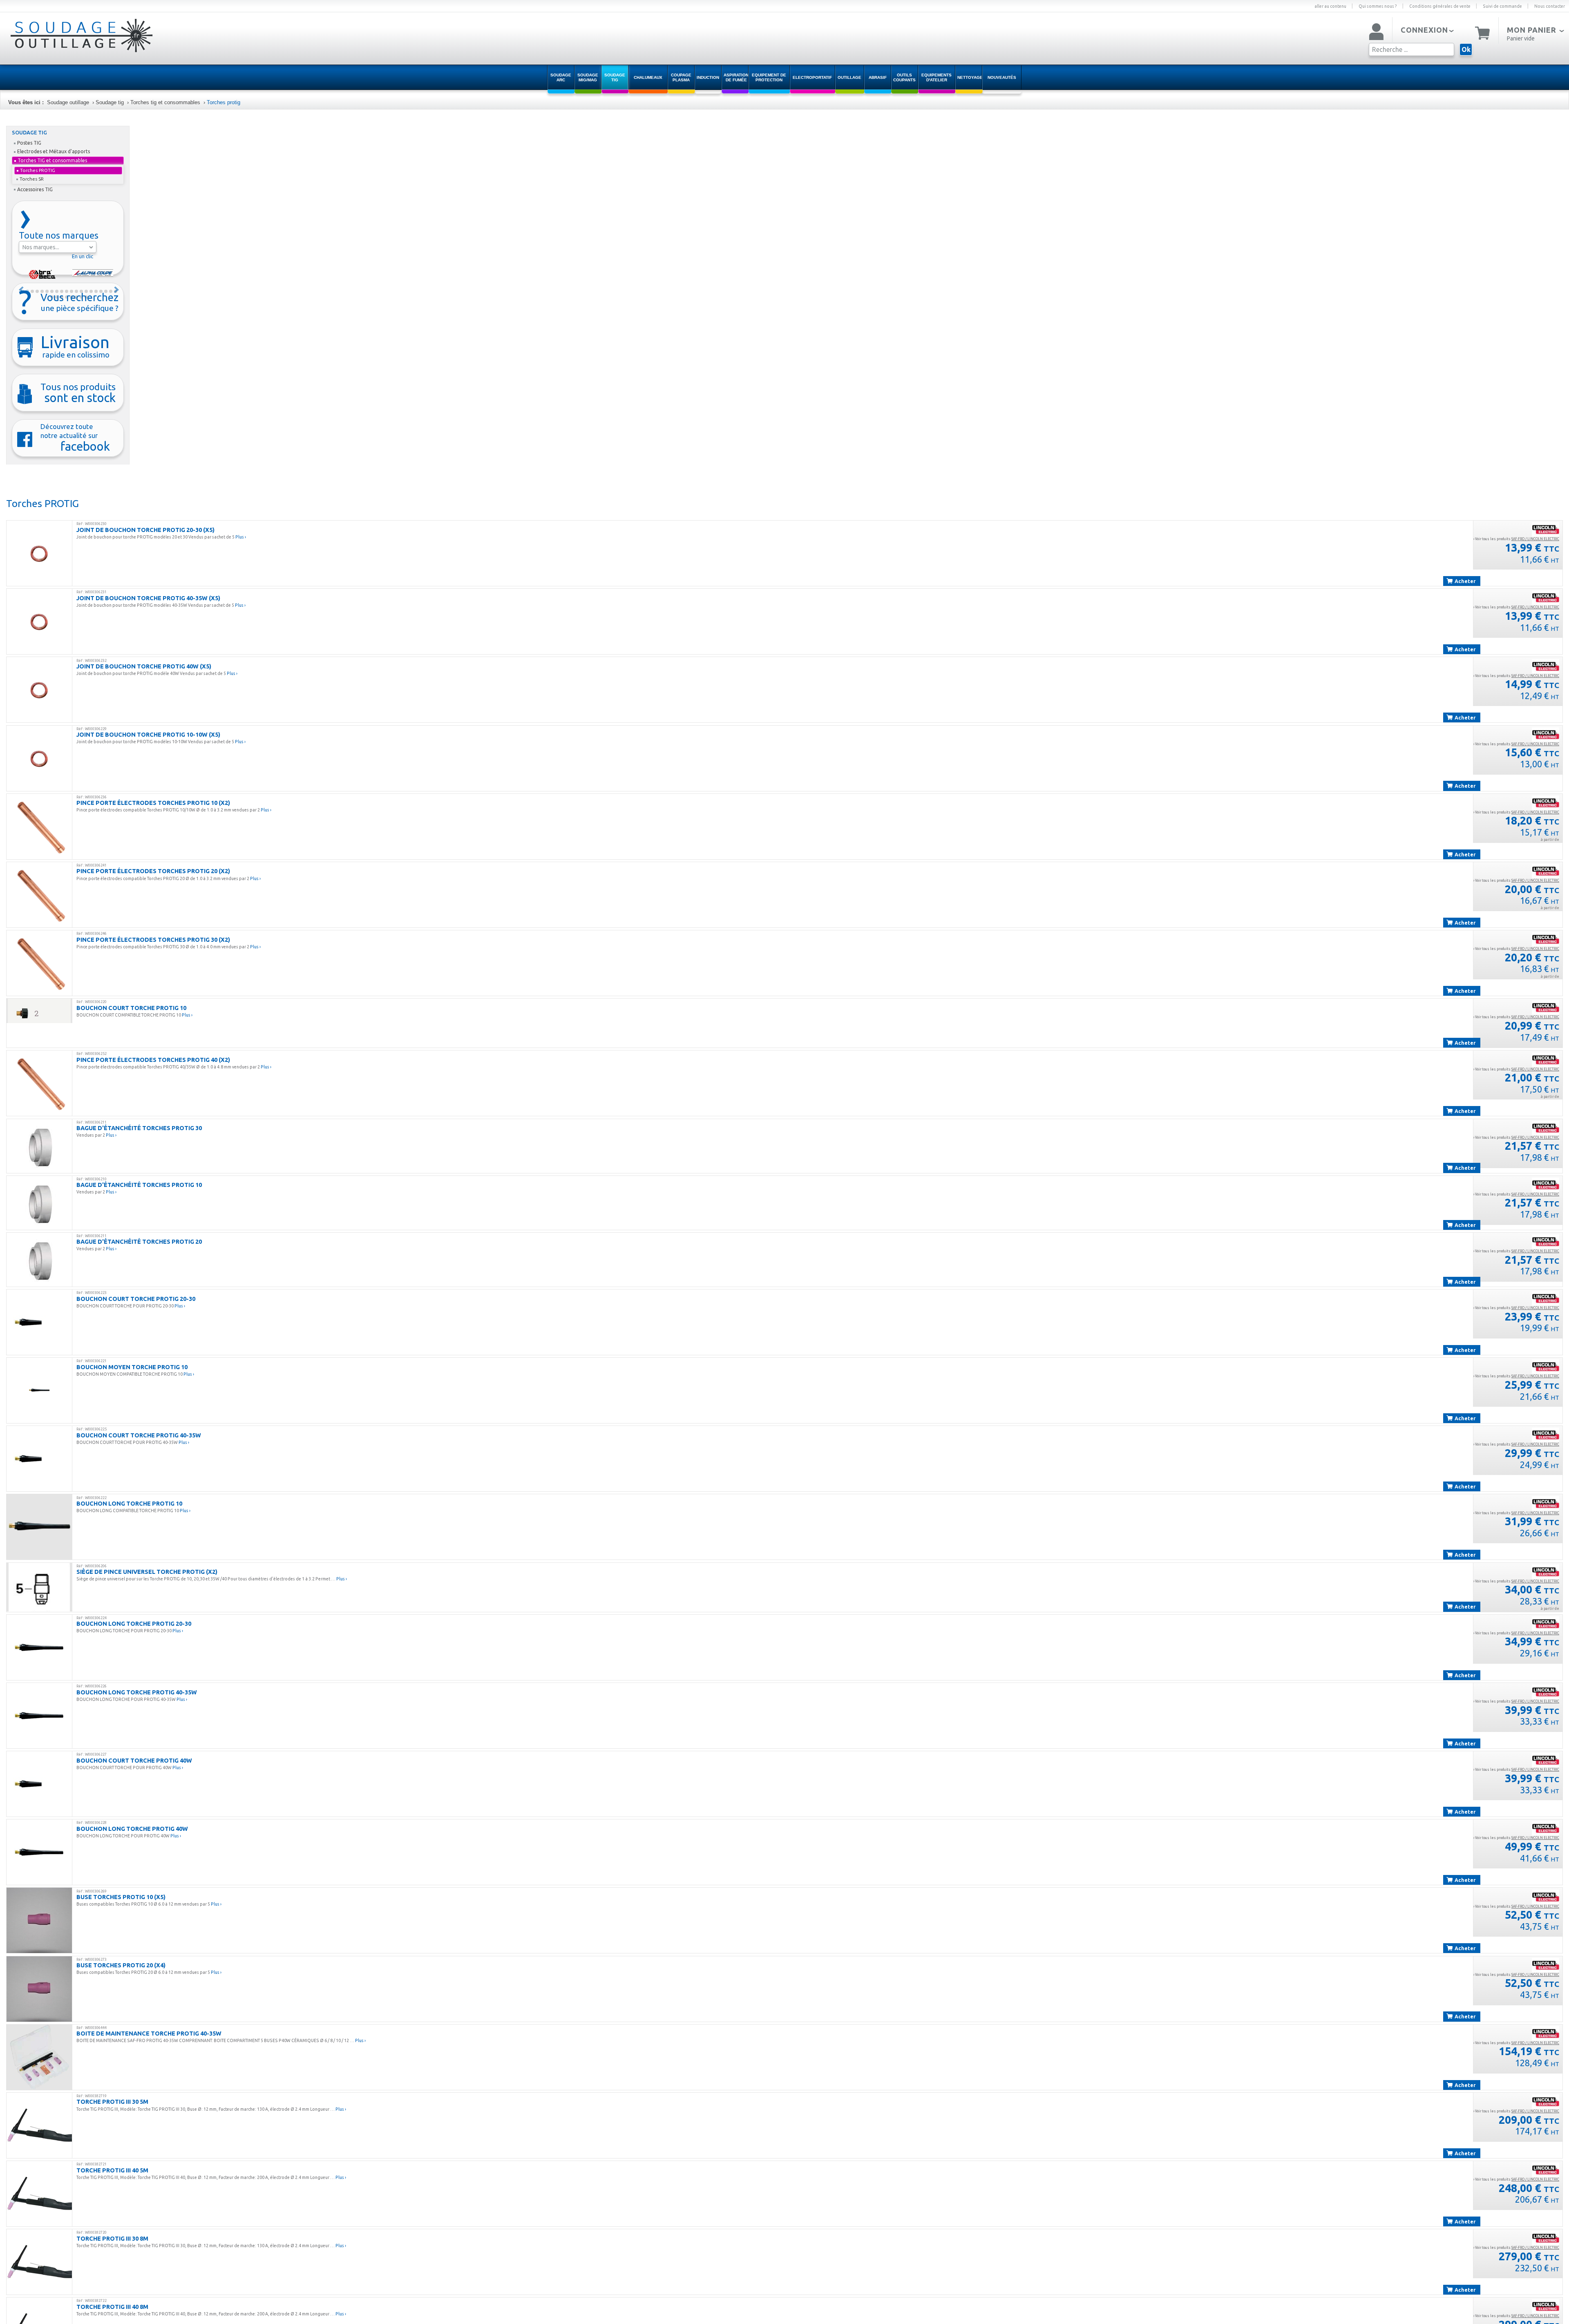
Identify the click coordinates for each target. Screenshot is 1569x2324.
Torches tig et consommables (165, 102)
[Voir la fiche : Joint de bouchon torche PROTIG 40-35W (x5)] (39, 621)
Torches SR (32, 179)
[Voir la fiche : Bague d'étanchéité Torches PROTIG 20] (39, 1260)
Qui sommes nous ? (1378, 6)
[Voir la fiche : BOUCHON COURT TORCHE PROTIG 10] (39, 1011)
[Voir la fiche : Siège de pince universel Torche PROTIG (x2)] (39, 1587)
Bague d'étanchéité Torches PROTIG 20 (139, 1241)
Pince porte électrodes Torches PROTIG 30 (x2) (153, 940)
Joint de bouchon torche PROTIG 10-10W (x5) (148, 734)
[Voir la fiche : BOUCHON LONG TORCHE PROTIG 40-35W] (39, 1716)
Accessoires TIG (35, 189)
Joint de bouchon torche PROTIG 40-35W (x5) (148, 598)
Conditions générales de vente (1440, 6)
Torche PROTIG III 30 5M (112, 2102)
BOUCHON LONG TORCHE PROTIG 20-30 (134, 1623)
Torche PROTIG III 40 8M (112, 2307)
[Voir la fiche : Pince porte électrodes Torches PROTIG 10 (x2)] (39, 827)
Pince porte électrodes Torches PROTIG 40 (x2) (153, 1060)
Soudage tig (110, 102)
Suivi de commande (1502, 6)
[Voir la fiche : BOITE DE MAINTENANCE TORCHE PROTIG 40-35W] (39, 2057)
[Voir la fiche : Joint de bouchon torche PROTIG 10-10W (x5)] (39, 758)
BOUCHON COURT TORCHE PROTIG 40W (134, 1760)
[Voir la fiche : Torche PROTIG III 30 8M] (39, 2262)
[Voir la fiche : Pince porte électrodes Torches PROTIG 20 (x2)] (39, 895)
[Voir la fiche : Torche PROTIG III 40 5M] (39, 2194)
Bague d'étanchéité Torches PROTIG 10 (139, 1185)
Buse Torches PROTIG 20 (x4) (121, 1965)
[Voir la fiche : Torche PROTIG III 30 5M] (39, 2125)
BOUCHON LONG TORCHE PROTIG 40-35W (137, 1692)
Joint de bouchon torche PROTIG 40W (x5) (144, 666)
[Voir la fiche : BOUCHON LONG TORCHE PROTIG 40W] (39, 1852)
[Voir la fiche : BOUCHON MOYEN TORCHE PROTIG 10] (39, 1390)
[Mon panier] (1483, 32)
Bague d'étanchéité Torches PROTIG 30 (139, 1128)
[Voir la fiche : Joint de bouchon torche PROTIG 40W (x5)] (39, 690)
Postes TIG (29, 143)
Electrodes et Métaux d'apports (54, 151)
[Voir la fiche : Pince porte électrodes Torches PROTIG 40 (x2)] (39, 1083)
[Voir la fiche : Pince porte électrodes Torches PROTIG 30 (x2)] (39, 963)
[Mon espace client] (1376, 32)
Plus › (241, 537)
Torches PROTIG (38, 170)
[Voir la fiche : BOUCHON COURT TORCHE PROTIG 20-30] (39, 1322)
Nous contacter (1550, 6)
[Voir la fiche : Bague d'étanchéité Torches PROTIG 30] (39, 1146)
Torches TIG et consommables (52, 160)
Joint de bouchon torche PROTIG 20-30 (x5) (145, 530)
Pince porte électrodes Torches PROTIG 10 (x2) (153, 803)
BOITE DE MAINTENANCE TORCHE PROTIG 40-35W (149, 2033)
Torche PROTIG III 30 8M (112, 2238)
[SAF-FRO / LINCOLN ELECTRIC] (1546, 529)
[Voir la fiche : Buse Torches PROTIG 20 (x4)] (39, 1989)
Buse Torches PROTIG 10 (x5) (121, 1897)
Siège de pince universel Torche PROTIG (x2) (147, 1572)
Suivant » (117, 290)
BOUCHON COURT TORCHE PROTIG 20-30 (136, 1299)
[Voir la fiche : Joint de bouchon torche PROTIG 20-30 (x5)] (39, 553)
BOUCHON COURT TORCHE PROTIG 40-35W (139, 1435)
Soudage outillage (68, 102)
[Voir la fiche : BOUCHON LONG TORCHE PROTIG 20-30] (39, 1647)
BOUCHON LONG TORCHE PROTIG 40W (132, 1829)
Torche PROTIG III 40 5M (112, 2170)
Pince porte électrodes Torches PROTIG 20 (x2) (153, 871)
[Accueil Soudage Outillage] (61, 42)
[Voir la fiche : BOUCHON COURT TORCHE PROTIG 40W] (39, 1784)
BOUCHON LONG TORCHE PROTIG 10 (129, 1503)
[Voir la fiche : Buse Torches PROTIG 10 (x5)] (39, 1920)
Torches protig (224, 102)
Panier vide (1521, 38)
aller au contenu (1330, 6)
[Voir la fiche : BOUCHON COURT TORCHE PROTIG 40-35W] (39, 1459)
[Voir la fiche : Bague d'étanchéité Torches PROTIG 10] (39, 1203)
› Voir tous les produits (1516, 539)
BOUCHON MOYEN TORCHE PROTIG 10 (132, 1367)
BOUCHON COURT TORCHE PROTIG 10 (131, 1008)
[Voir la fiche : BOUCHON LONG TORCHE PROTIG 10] (39, 1527)
